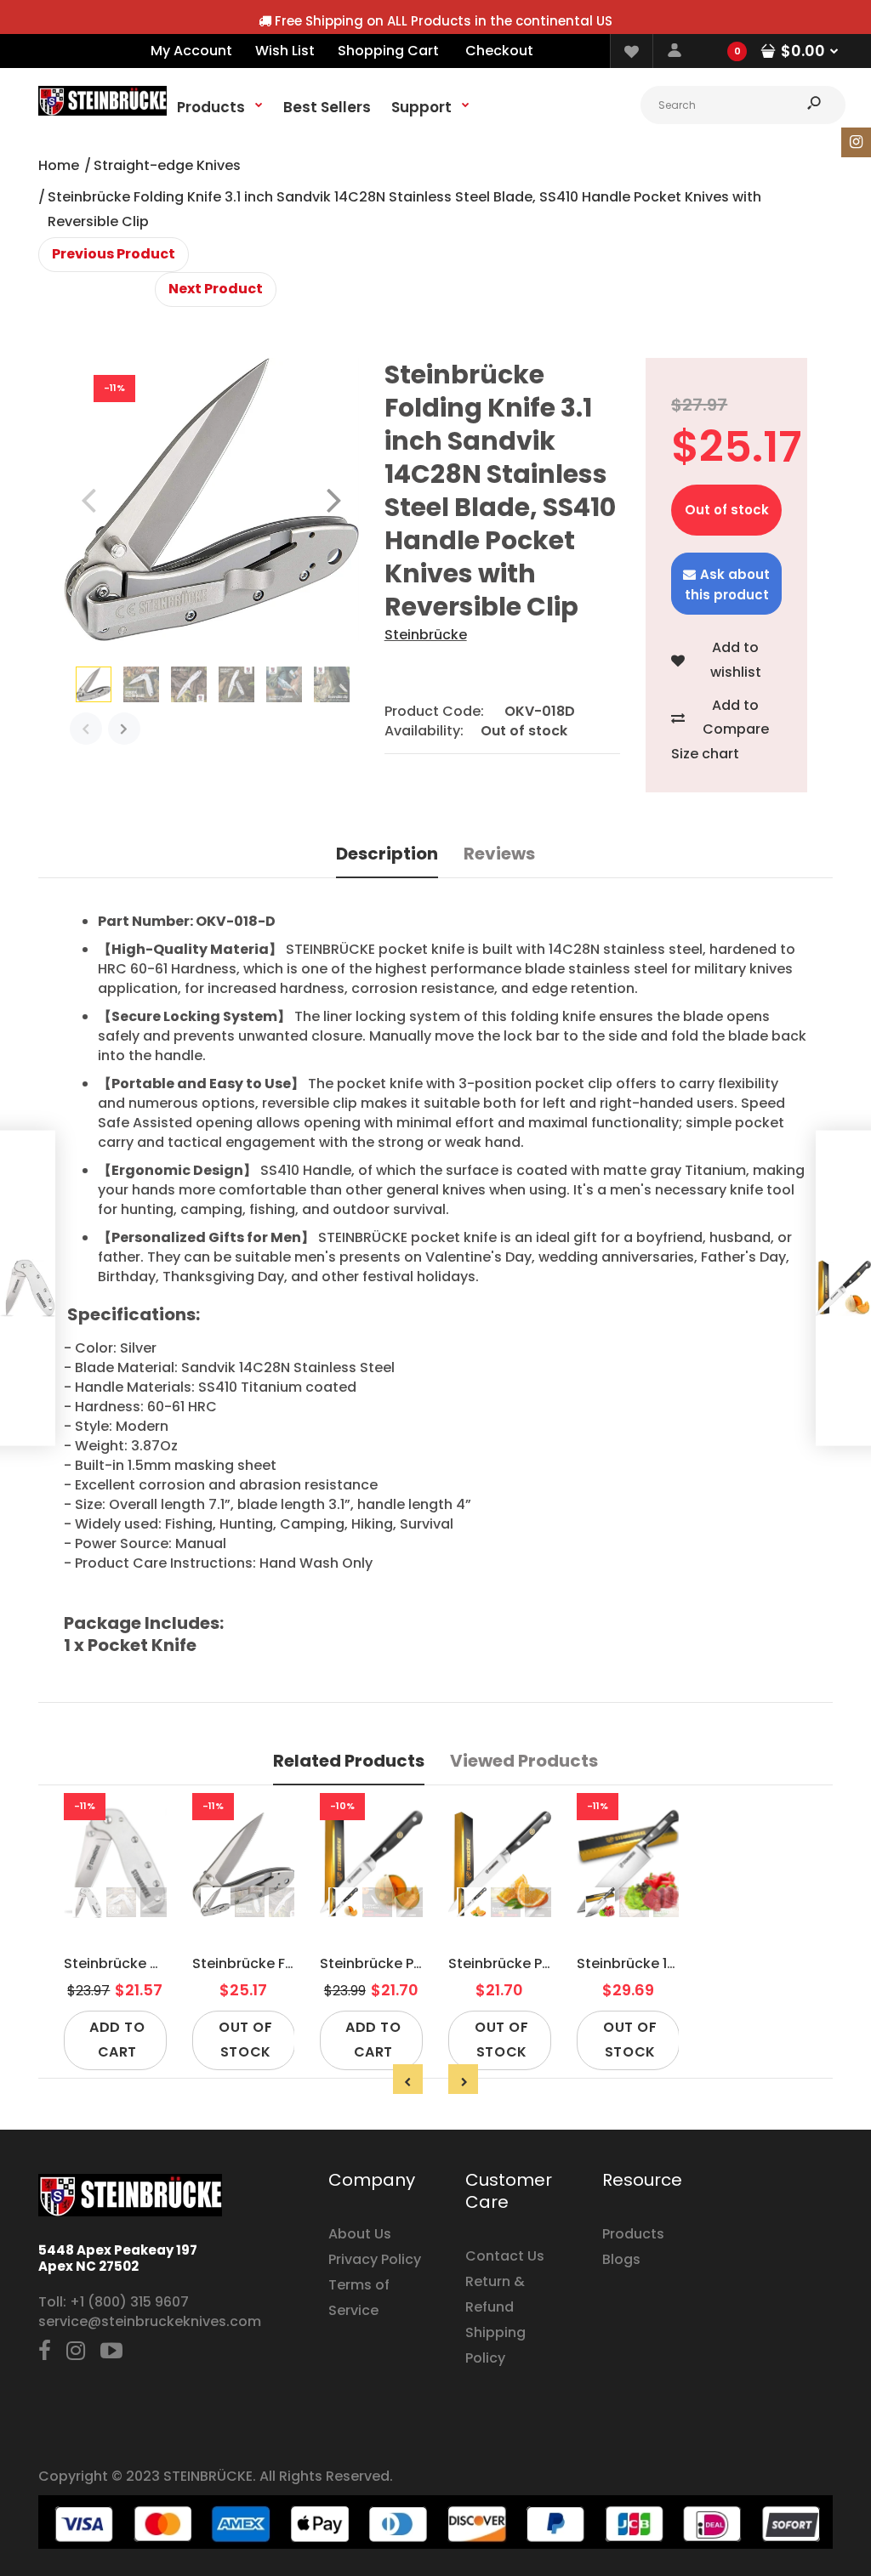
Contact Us (505, 2256)
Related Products (349, 1761)
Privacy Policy (375, 2259)
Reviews (499, 854)
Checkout (499, 51)
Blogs (621, 2259)
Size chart (705, 754)
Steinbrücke (426, 635)
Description (387, 854)
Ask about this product (728, 584)
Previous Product (114, 254)
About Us (360, 2234)
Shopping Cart (388, 51)
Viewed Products (524, 1761)
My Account (191, 51)
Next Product (216, 289)
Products (633, 2234)
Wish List (285, 51)
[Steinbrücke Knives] (102, 111)
